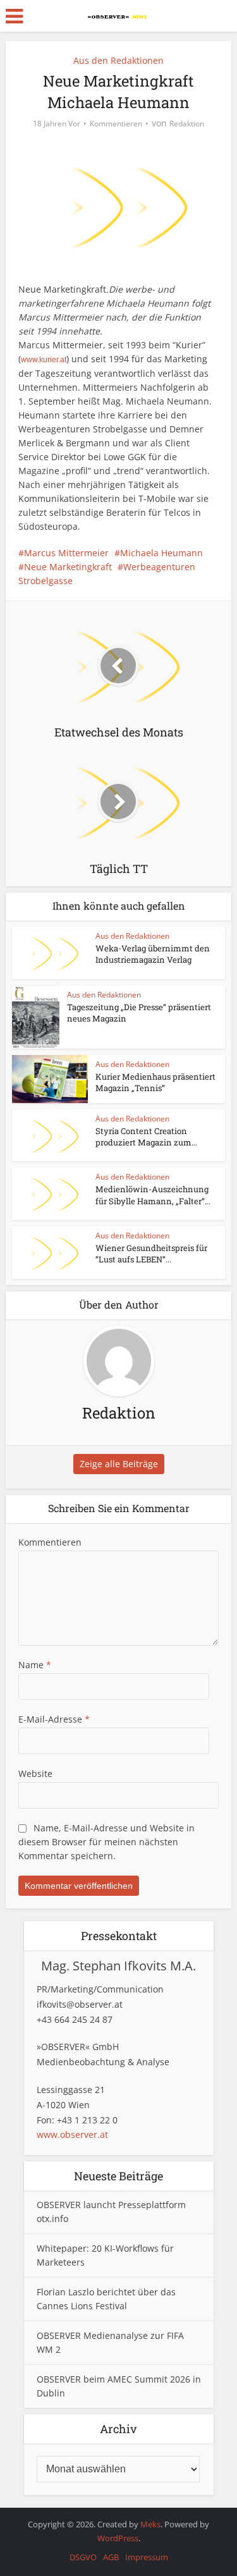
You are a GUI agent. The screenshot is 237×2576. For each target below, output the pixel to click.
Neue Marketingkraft (68, 567)
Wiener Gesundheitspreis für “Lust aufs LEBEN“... (151, 1254)
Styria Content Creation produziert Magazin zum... (146, 1137)
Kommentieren (116, 124)
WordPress (118, 2538)
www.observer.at (72, 2134)
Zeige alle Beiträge (119, 1464)
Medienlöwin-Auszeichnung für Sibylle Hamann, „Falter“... (153, 1195)
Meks (150, 2524)
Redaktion (187, 124)
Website (35, 1773)
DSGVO (83, 2557)
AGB (111, 2557)
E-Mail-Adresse (54, 1719)
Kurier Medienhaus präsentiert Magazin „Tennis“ (155, 1082)
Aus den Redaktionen (118, 60)
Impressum (147, 2557)
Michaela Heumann (161, 553)
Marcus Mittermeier (66, 553)
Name (35, 1665)
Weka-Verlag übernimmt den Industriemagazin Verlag (153, 954)
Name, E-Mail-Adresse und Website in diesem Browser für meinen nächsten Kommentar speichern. (106, 1842)
